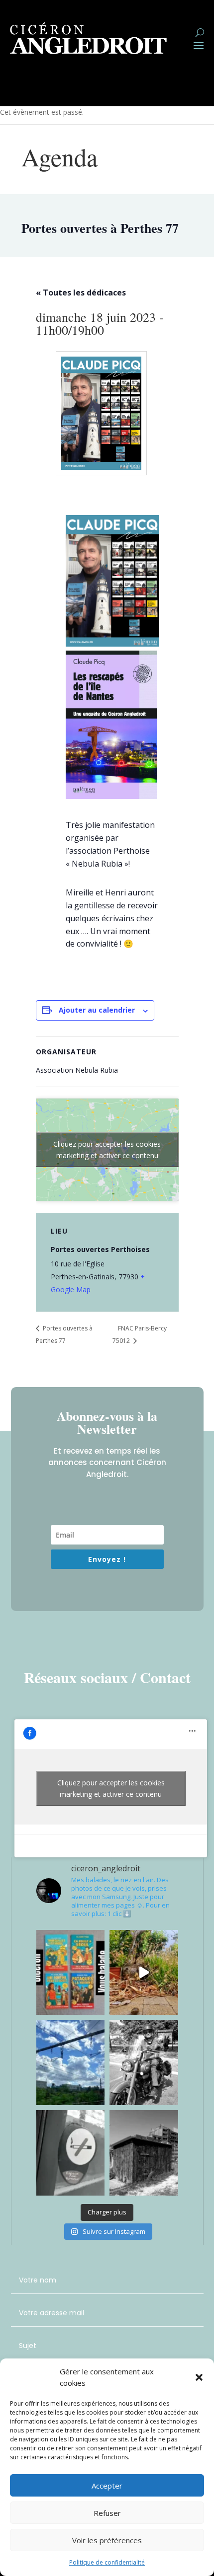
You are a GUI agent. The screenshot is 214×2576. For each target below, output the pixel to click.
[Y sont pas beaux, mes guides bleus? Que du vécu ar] (71, 1973)
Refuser (107, 2513)
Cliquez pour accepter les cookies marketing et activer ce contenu (107, 1150)
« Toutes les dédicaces (81, 293)
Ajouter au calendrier (97, 1010)
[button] (199, 2377)
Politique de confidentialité (107, 2562)
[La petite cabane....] (144, 2153)
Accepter (107, 2486)
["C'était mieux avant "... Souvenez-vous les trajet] (71, 2153)
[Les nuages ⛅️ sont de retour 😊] (71, 2062)
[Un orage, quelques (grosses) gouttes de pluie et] (144, 1973)
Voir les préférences (107, 2540)
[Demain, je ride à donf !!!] (144, 2062)
